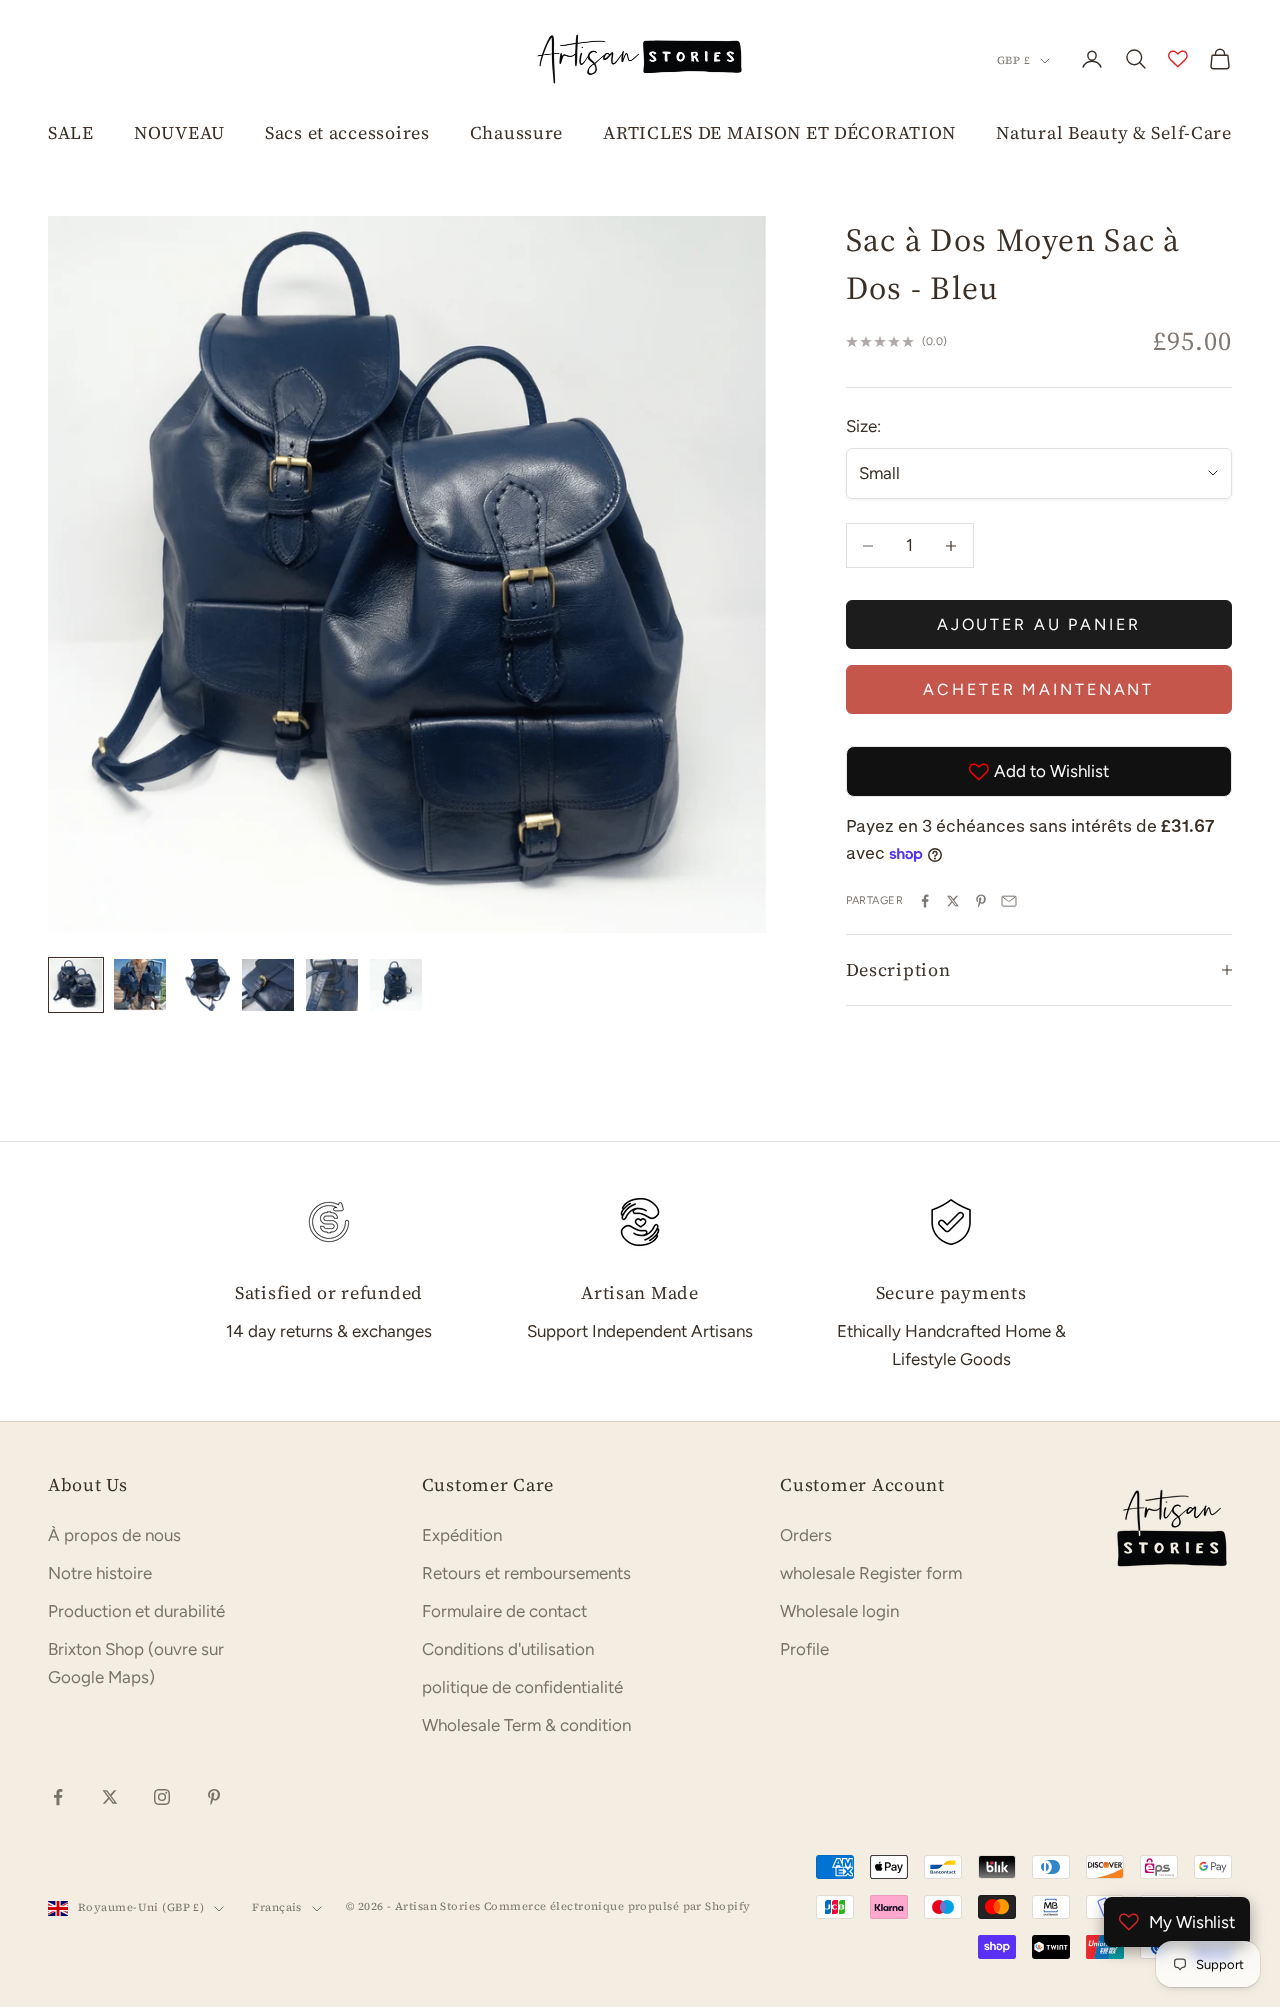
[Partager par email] (1009, 901)
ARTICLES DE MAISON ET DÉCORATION (779, 132)
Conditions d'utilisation (508, 1649)
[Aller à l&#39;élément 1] (76, 985)
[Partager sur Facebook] (925, 901)
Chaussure (516, 132)
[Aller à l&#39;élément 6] (396, 985)
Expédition (462, 1535)
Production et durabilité (136, 1611)
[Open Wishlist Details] (1178, 59)
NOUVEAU (179, 132)
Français (277, 1907)
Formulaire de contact (504, 1611)
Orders (806, 1535)
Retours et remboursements (526, 1573)
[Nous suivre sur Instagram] (162, 1797)
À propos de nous (114, 1535)
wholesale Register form (871, 1573)
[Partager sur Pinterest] (981, 901)
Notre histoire (100, 1573)
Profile (804, 1649)
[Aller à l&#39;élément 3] (204, 985)
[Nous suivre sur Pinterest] (214, 1797)
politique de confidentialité (522, 1687)
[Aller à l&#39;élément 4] (268, 985)
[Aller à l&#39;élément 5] (332, 985)
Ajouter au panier (1039, 624)
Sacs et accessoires (347, 132)
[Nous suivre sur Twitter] (110, 1797)
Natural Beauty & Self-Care (1114, 132)
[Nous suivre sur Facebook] (58, 1797)
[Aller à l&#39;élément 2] (140, 985)
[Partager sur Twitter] (953, 901)
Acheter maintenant (1038, 689)
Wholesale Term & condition (526, 1725)
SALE (71, 132)
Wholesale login (839, 1611)
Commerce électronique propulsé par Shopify (617, 1906)
